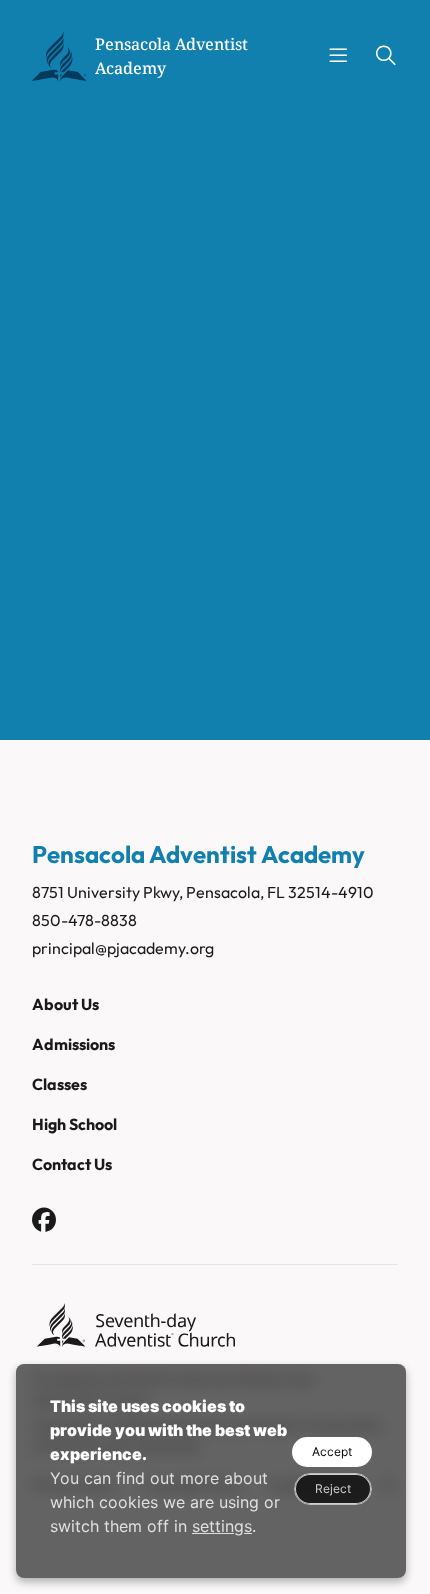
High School (74, 1124)
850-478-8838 (84, 920)
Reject (333, 1488)
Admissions (73, 1044)
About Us (65, 1004)
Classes (59, 1084)
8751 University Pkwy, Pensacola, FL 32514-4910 (203, 892)
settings (222, 1526)
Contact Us (72, 1164)
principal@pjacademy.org (123, 948)
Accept (332, 1451)
